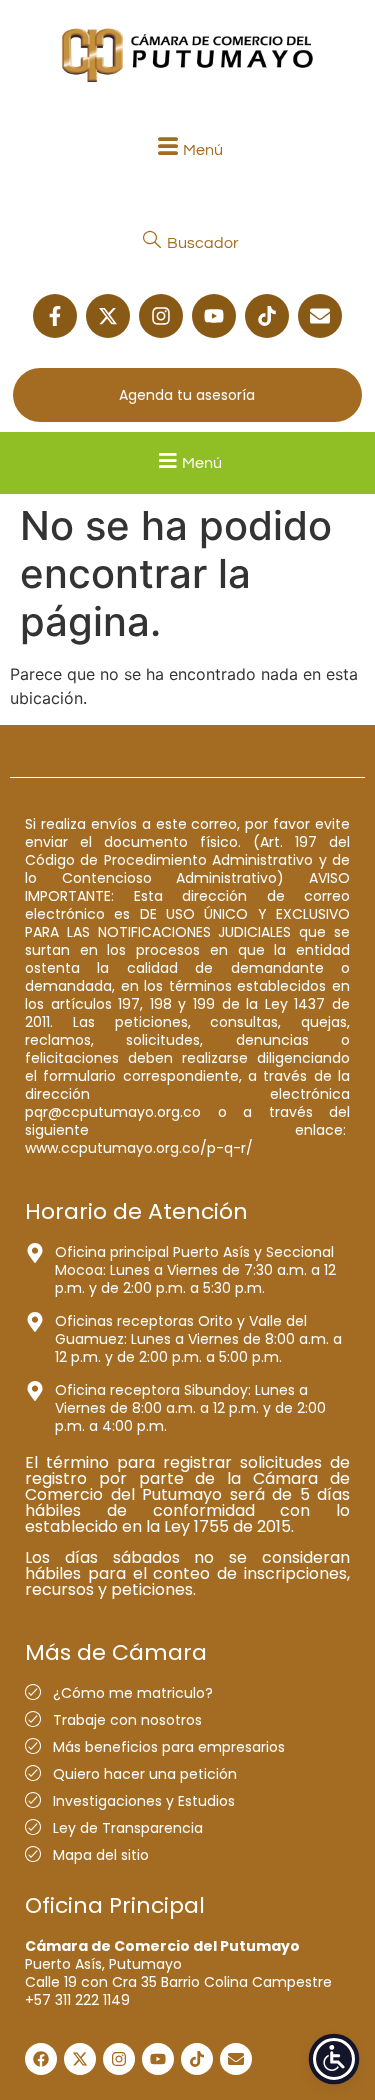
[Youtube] (214, 316)
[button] (187, 149)
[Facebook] (41, 2059)
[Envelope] (320, 316)
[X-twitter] (108, 316)
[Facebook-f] (55, 316)
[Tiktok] (267, 316)
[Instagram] (161, 316)
